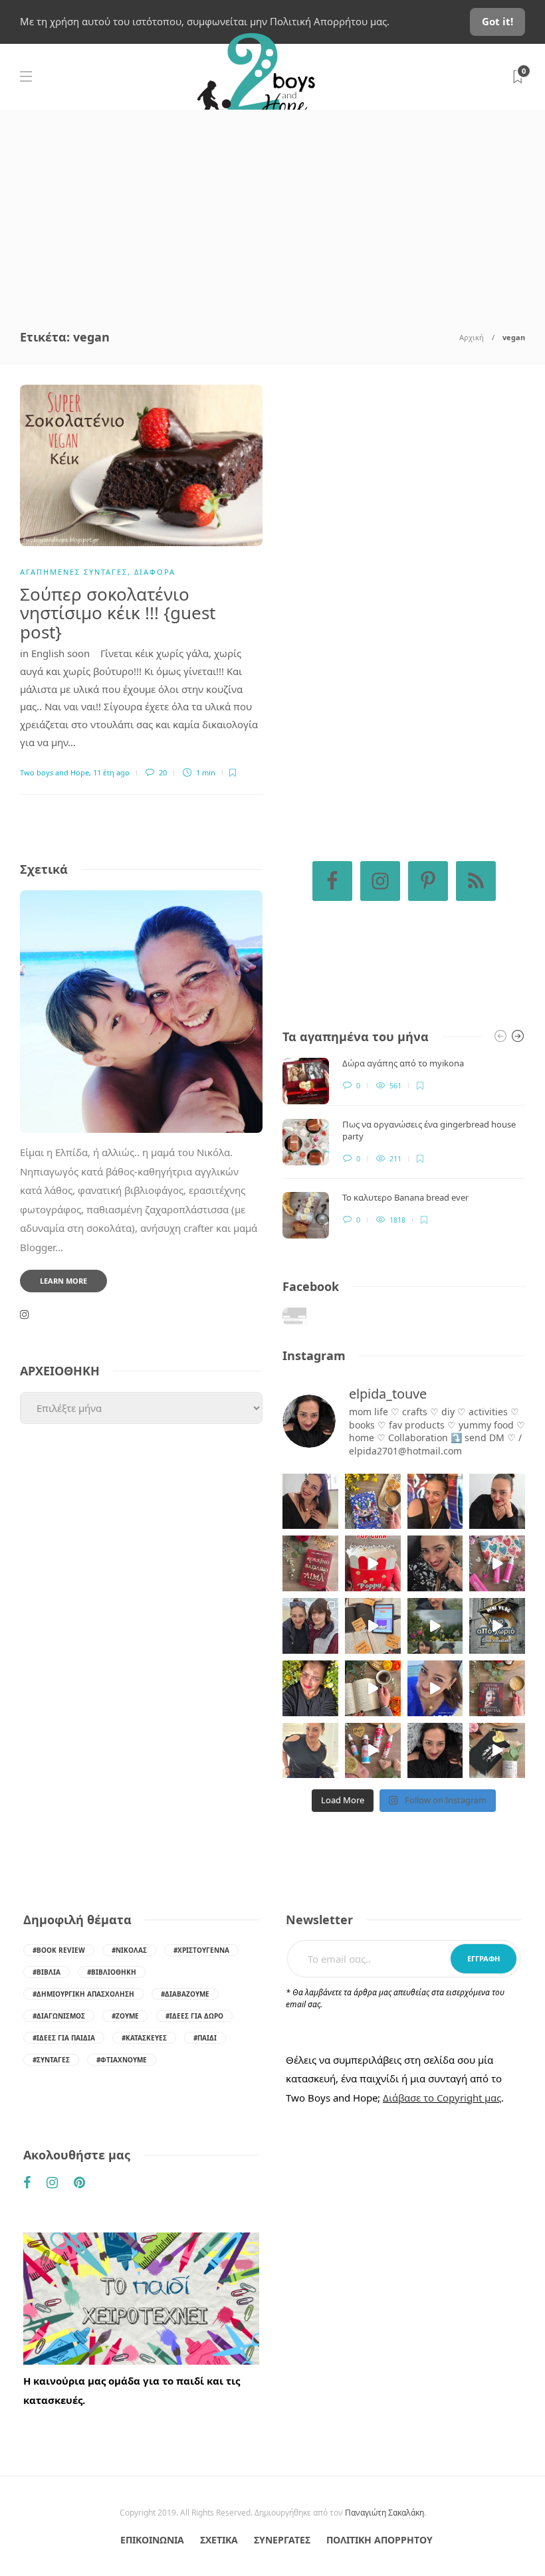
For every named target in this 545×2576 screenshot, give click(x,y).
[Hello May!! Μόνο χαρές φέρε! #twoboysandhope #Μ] (373, 1688)
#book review (59, 1950)
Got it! (497, 21)
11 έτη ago (111, 772)
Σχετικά (219, 2540)
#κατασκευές (144, 2038)
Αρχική (472, 337)
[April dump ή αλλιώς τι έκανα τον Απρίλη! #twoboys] (435, 1688)
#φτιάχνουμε (122, 2060)
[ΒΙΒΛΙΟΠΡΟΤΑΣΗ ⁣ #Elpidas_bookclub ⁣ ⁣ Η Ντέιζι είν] (373, 1502)
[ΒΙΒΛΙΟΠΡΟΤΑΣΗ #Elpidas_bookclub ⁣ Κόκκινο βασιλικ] (310, 1563)
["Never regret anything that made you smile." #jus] (435, 1502)
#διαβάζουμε (185, 1994)
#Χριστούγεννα (201, 1950)
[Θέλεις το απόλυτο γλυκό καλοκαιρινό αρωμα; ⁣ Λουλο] (497, 1563)
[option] (404, 1148)
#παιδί (205, 2038)
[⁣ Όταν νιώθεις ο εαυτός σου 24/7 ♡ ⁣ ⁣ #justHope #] (310, 1751)
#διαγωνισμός (59, 2016)
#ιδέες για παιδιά (64, 2038)
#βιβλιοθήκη (112, 1972)
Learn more (63, 1281)
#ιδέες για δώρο (194, 2016)
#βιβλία (47, 1972)
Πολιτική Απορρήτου (380, 2540)
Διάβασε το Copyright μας (442, 2098)
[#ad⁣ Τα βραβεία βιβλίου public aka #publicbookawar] (373, 1626)
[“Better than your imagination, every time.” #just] (310, 1502)
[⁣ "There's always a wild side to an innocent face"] (435, 1563)
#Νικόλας (129, 1950)
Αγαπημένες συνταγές (74, 572)
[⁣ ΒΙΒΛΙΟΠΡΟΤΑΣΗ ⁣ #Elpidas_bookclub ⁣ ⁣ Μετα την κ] (497, 1688)
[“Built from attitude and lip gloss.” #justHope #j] (497, 1502)
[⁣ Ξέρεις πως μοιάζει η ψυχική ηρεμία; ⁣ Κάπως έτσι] (435, 1751)
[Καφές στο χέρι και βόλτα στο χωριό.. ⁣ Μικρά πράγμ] (497, 1626)
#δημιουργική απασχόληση (83, 1994)
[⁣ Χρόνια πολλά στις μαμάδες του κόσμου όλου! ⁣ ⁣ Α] (310, 1626)
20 (162, 772)
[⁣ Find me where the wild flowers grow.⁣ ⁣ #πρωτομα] (310, 1688)
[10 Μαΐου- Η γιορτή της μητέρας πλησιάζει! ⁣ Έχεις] (497, 1751)
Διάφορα (155, 572)
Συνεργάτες (282, 2540)
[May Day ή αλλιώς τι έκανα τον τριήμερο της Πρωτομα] (435, 1626)
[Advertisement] (272, 209)
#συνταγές (51, 2060)
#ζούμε (125, 2016)
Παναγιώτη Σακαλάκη (384, 2513)
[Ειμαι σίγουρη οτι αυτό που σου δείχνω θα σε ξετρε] (373, 1563)
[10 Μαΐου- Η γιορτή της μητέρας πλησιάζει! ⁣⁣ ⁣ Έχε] (373, 1751)
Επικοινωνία (152, 2540)
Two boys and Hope (54, 772)
